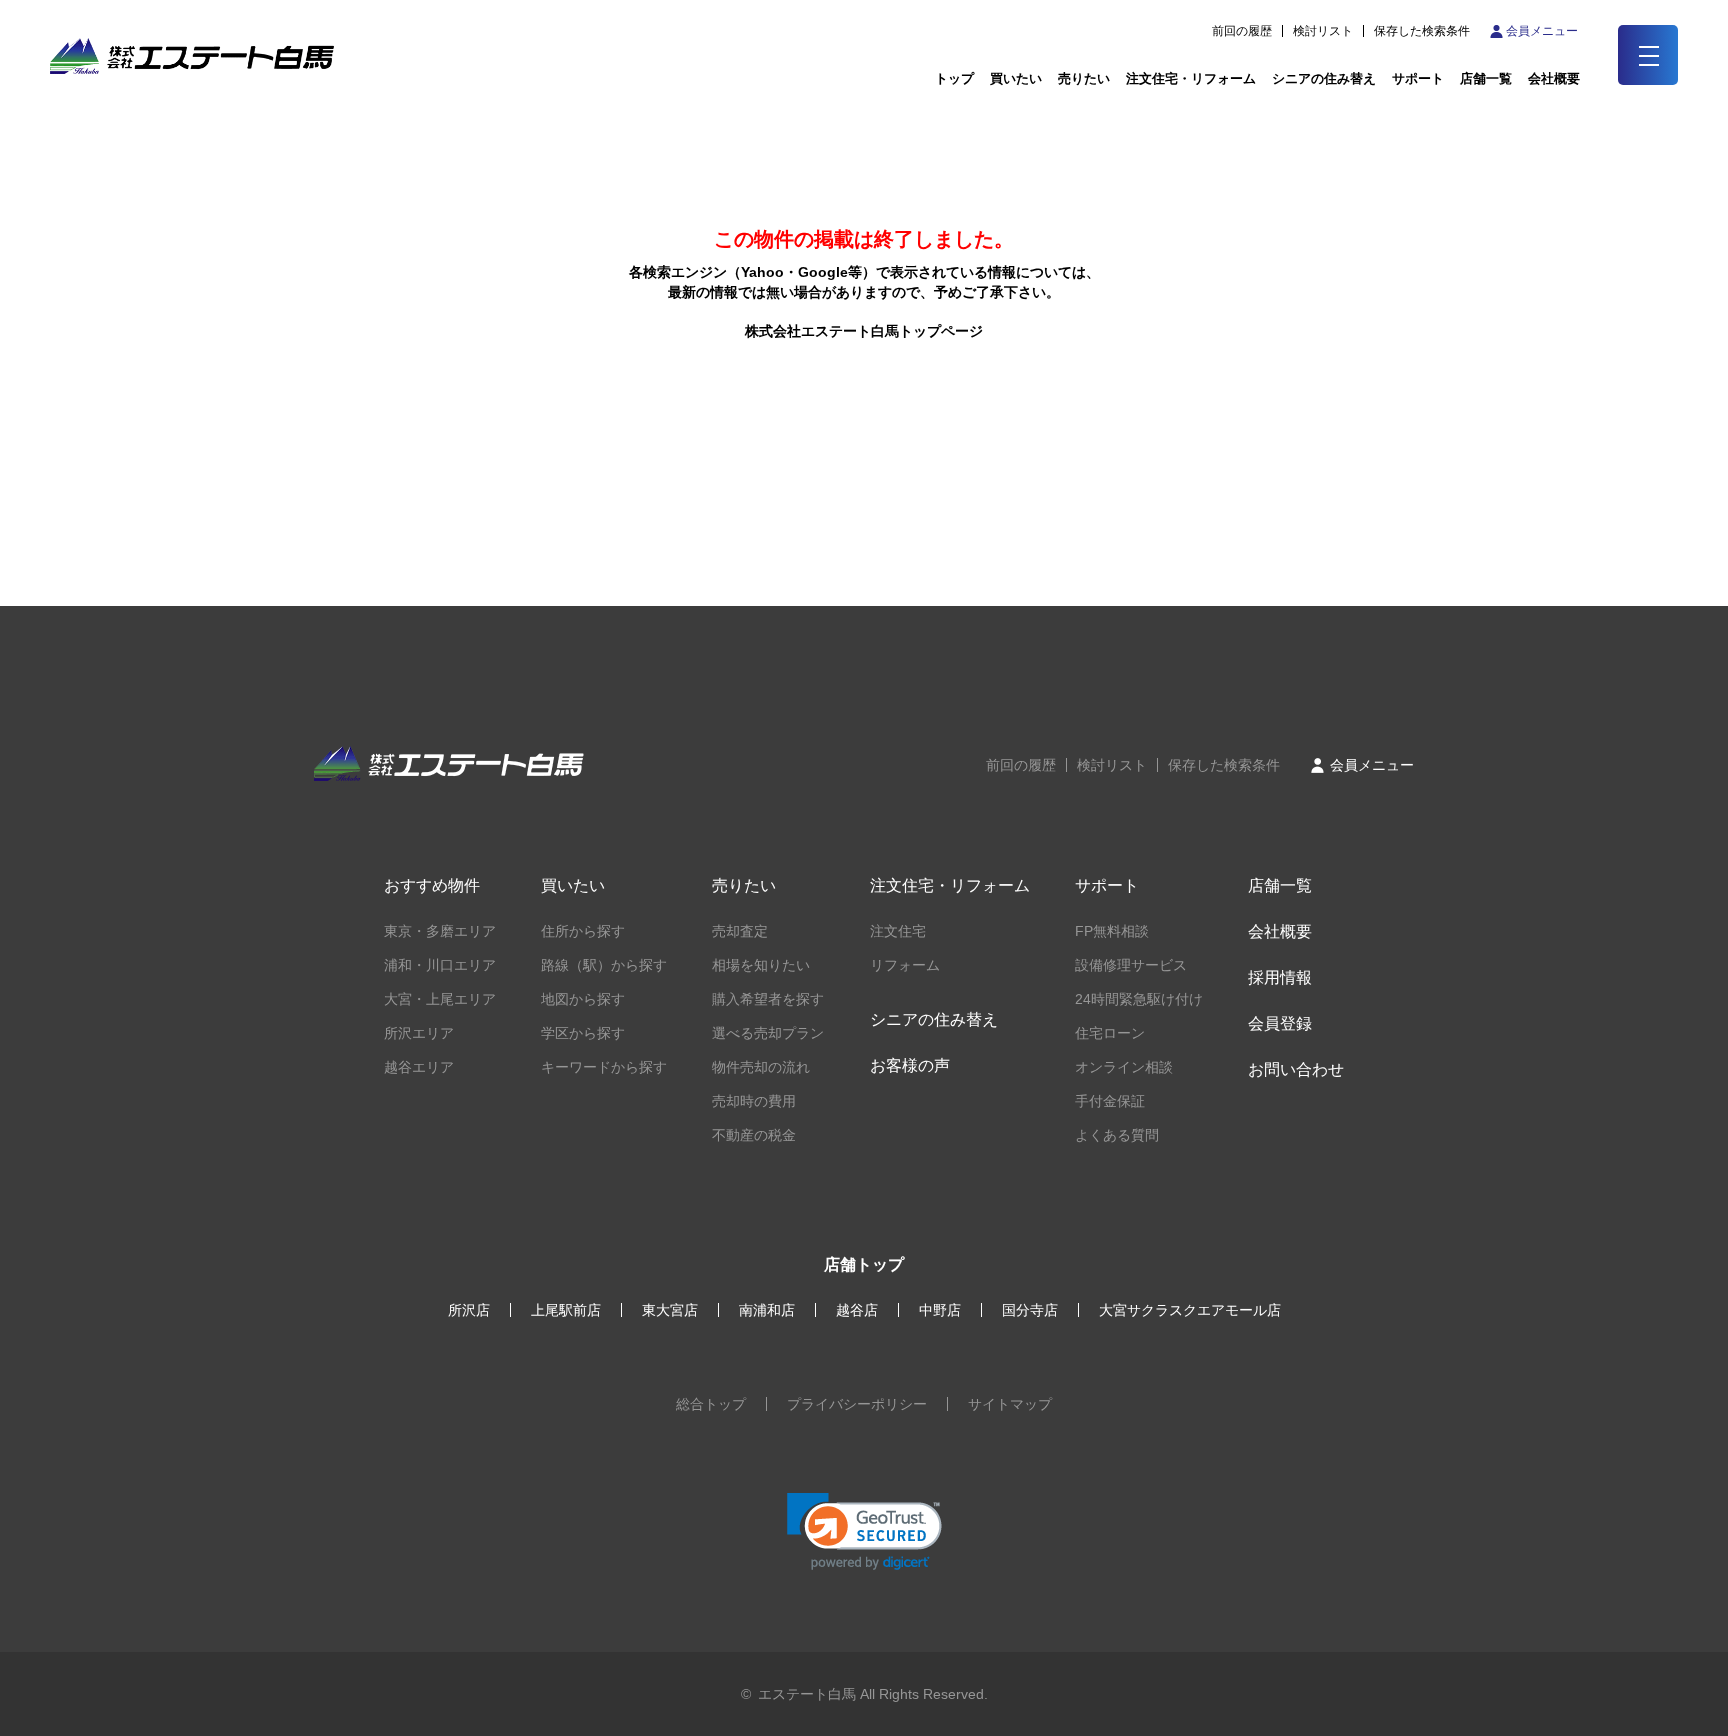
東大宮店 (670, 1310)
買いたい (1016, 78)
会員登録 (1280, 1023)
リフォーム (905, 965)
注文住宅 (898, 931)
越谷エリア (419, 1067)
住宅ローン (1110, 1033)
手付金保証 (1110, 1101)
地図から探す (583, 999)
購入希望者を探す (768, 999)
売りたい (1084, 78)
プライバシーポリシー (857, 1404)
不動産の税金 (754, 1135)
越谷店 (857, 1310)
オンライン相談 (1124, 1067)
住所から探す (583, 931)
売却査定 (740, 931)
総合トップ (711, 1404)
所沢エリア (419, 1033)
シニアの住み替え (1324, 78)
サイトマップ (1010, 1404)
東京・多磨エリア (440, 931)
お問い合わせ (1296, 1069)
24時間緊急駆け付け (1139, 999)
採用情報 (1280, 977)
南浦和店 (767, 1310)
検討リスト (1323, 31)
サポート (1418, 78)
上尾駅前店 (566, 1310)
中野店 (940, 1310)
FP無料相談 (1112, 931)
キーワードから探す (604, 1067)
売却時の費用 (754, 1101)
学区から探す (583, 1033)
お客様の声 (910, 1065)
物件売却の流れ (761, 1067)
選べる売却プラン (768, 1033)
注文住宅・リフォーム (1191, 78)
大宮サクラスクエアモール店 (1190, 1310)
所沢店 (469, 1310)
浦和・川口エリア (440, 965)
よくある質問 (1117, 1135)
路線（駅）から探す (604, 965)
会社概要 (1280, 931)
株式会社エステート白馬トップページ (864, 331)
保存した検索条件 (1422, 31)
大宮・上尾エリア (440, 999)
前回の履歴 (1242, 31)
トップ (954, 78)
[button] (864, 1531)
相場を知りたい (761, 965)
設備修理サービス (1131, 965)
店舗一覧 (1486, 78)
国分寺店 (1030, 1310)
